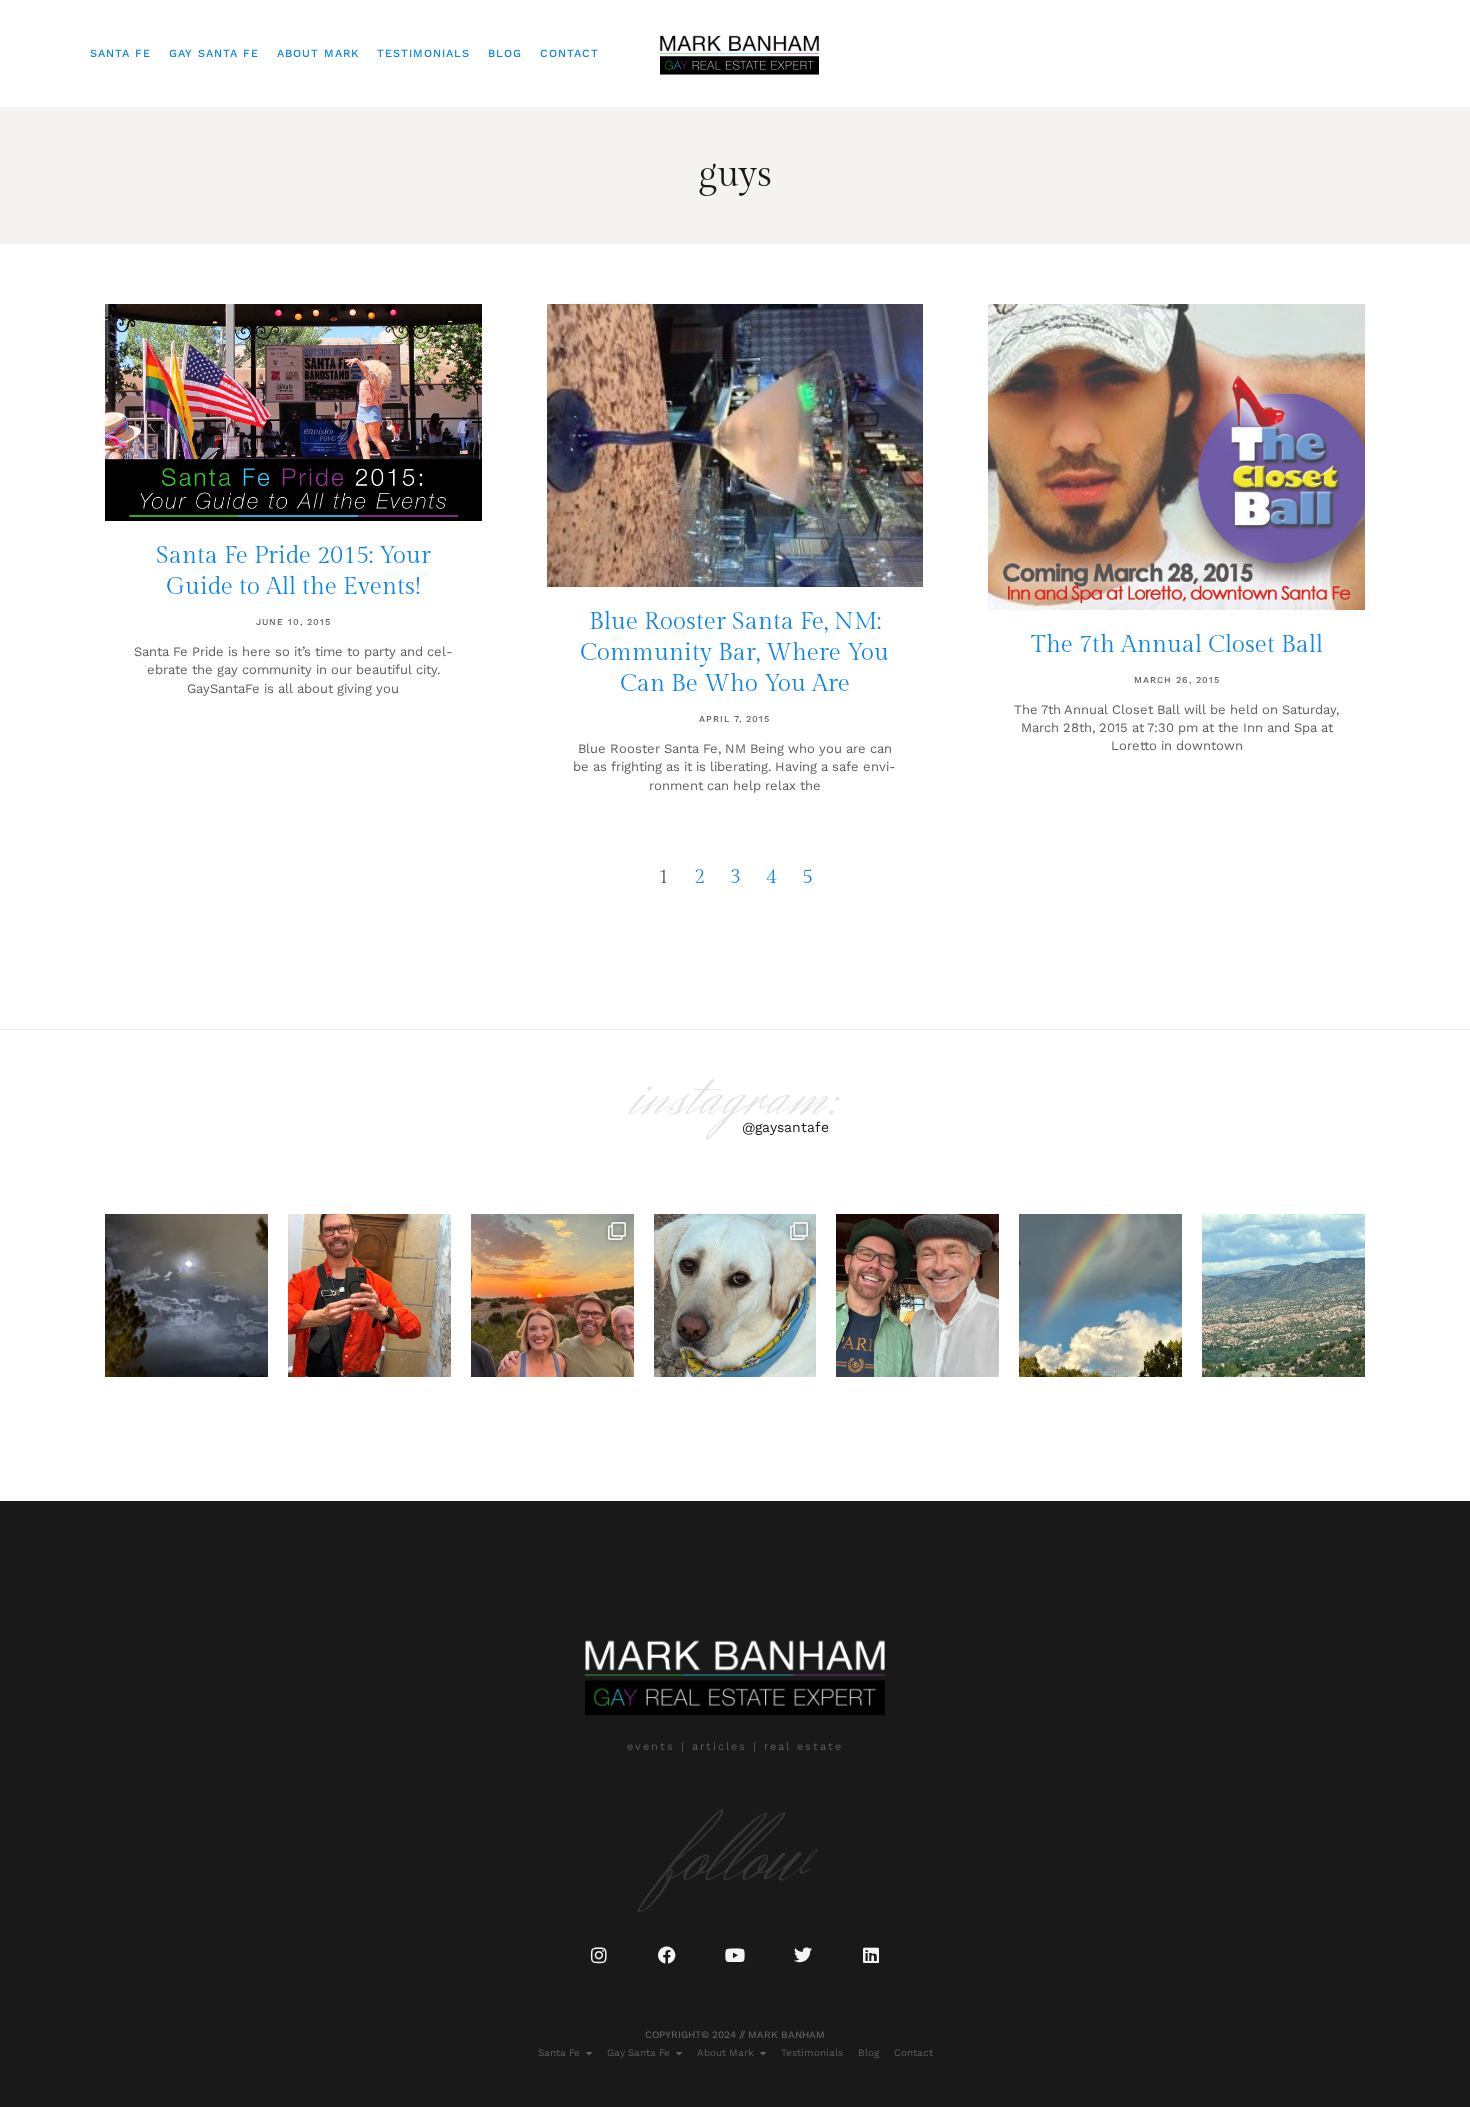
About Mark (318, 53)
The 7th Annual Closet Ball (1177, 645)
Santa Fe (120, 53)
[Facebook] (667, 1955)
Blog (505, 53)
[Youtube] (735, 1955)
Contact (569, 53)
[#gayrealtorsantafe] (369, 1295)
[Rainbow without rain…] (1100, 1295)
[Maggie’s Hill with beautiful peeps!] (552, 1295)
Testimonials (423, 53)
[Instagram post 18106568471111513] (917, 1295)
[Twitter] (803, 1955)
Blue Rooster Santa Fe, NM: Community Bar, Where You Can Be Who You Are (734, 653)
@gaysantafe (785, 1127)
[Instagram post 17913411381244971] (735, 1295)
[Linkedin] (871, 1955)
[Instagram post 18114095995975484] (186, 1295)
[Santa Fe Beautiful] (1283, 1295)
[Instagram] (599, 1955)
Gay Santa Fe (214, 53)
